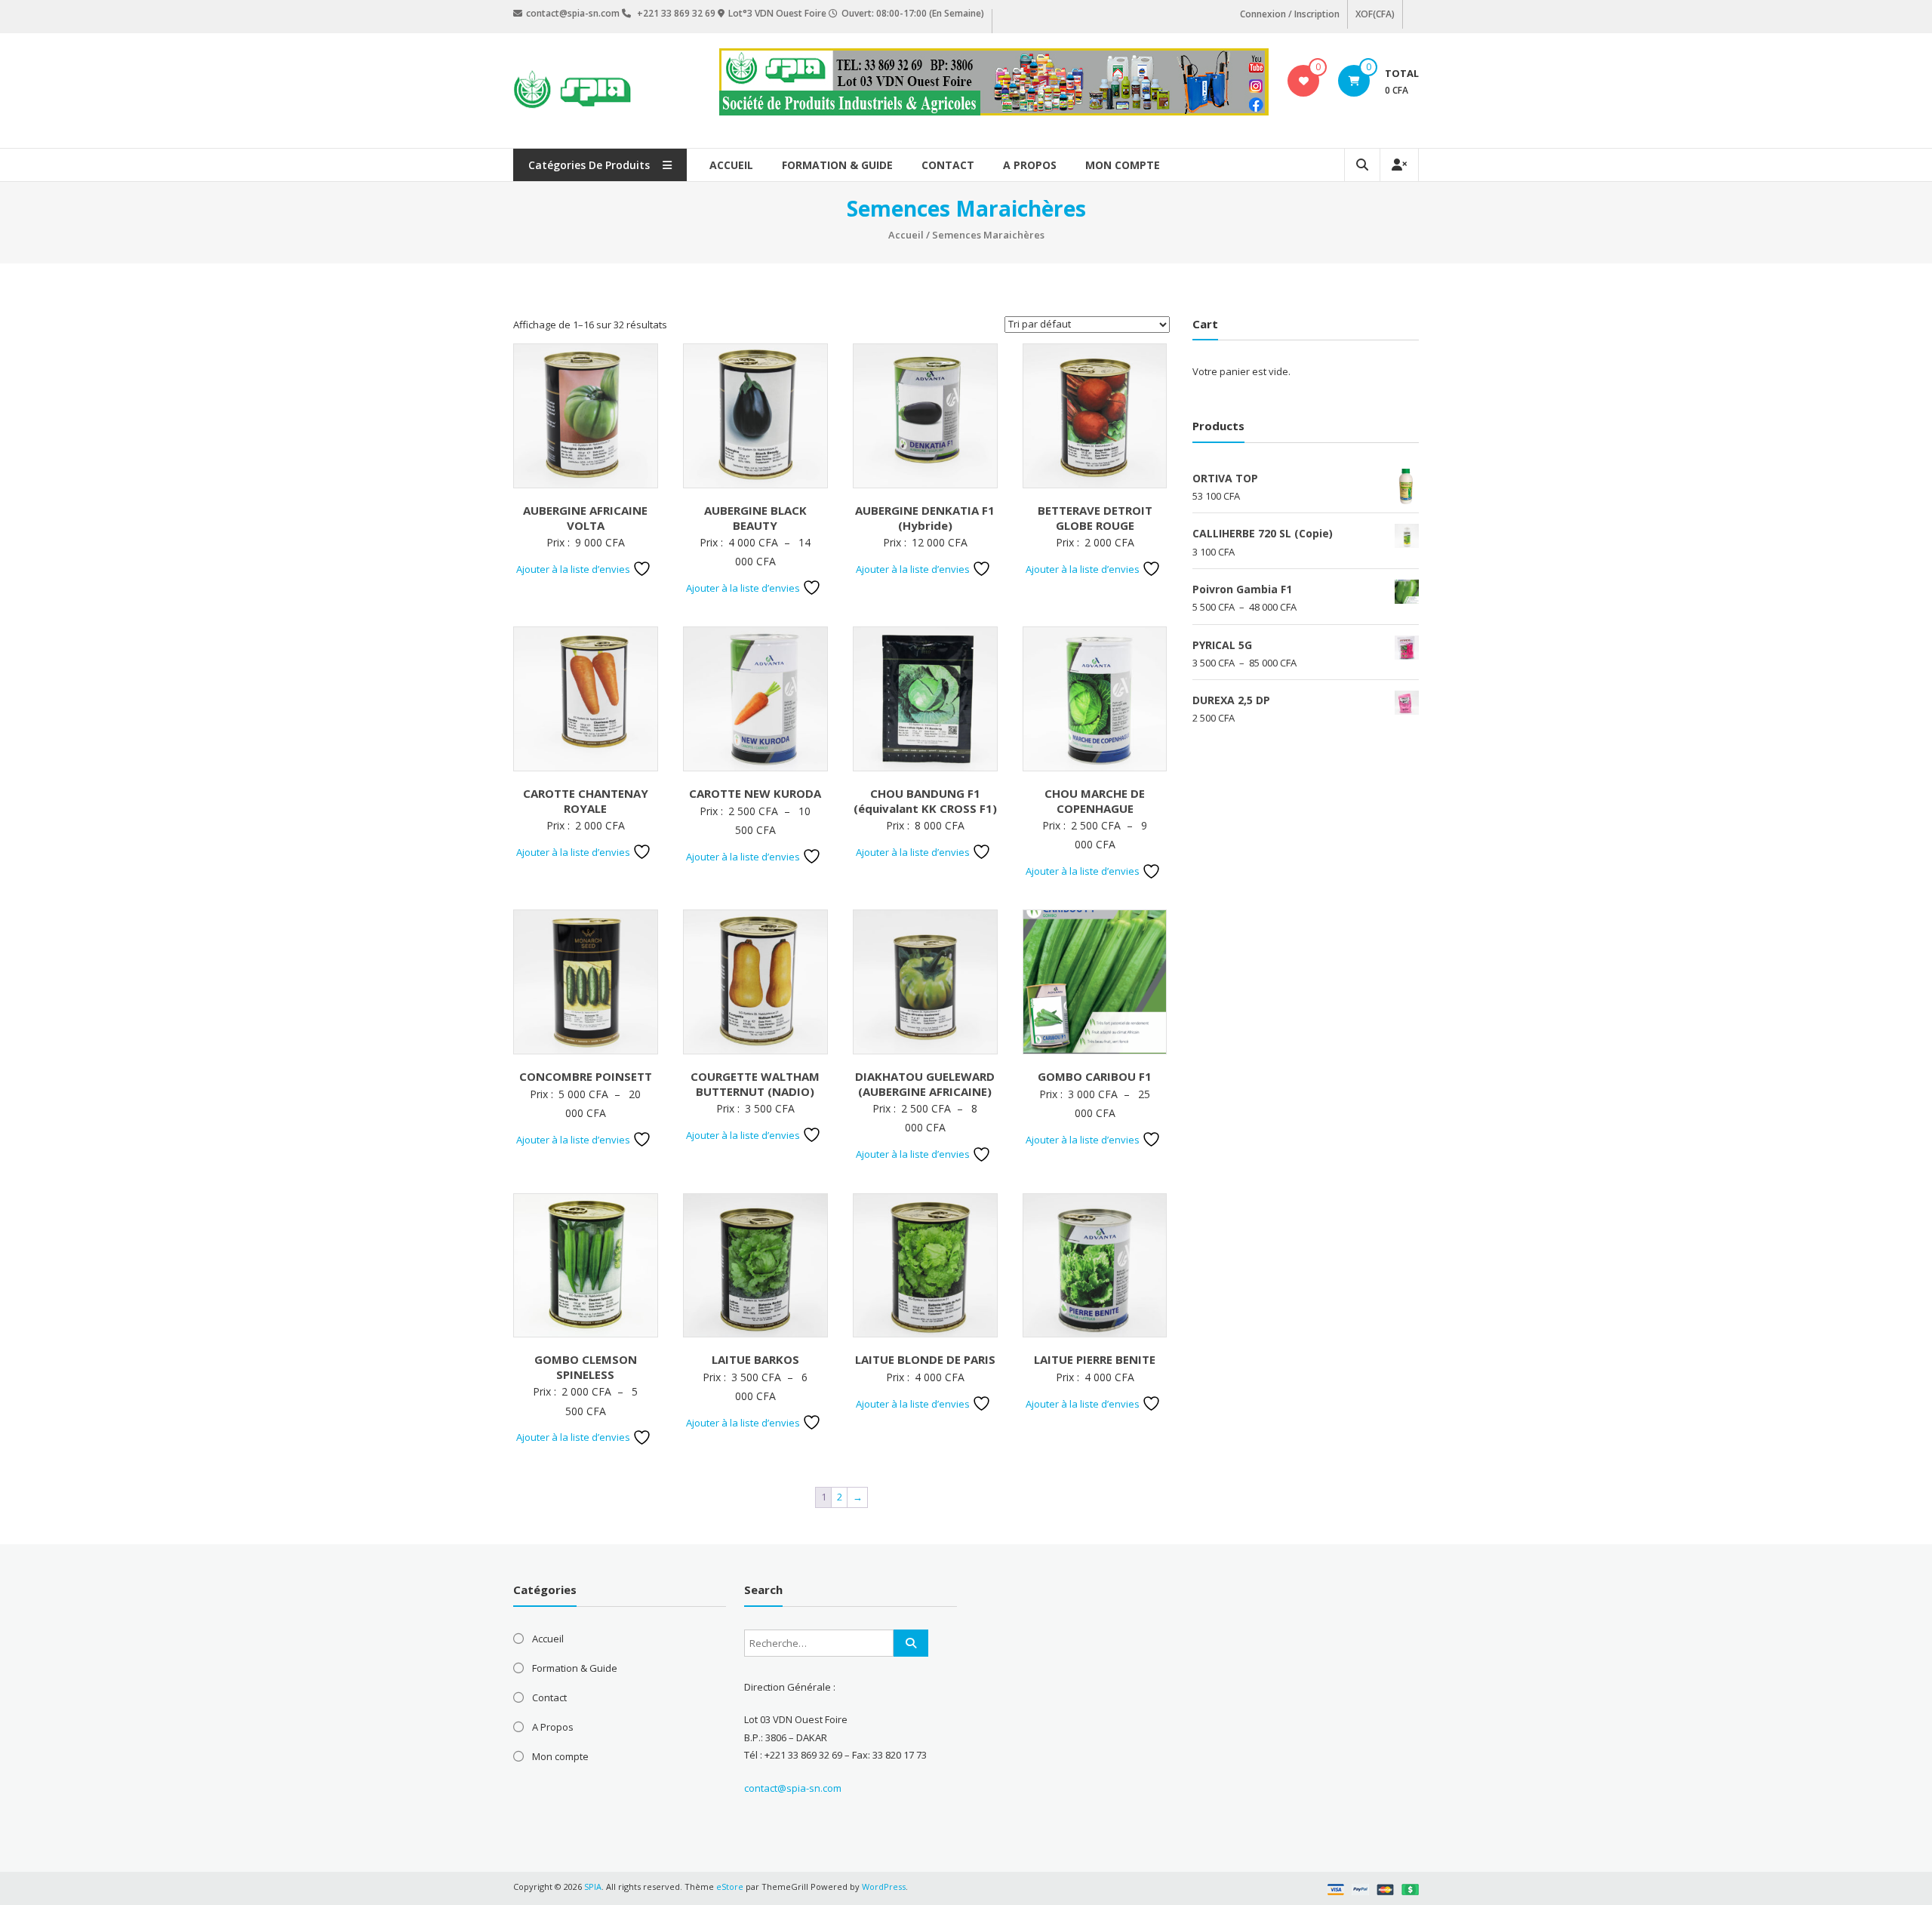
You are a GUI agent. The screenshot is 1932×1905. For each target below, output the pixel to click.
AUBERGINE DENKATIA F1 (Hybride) (925, 518)
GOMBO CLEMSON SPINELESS (586, 1367)
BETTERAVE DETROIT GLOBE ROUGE (1095, 518)
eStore (730, 1887)
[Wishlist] (1304, 81)
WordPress (884, 1887)
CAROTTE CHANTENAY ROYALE (586, 801)
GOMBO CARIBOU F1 (1095, 1076)
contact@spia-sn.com (793, 1788)
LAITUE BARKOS (755, 1359)
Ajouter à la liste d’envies (574, 569)
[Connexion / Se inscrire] (1399, 165)
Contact (948, 165)
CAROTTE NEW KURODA (755, 793)
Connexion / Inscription (1290, 14)
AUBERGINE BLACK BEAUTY (755, 518)
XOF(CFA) (1375, 14)
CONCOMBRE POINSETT (586, 1076)
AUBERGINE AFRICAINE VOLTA (585, 518)
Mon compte (1123, 165)
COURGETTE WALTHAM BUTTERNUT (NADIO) (755, 1084)
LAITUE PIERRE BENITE (1095, 1359)
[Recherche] (911, 1643)
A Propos (1030, 165)
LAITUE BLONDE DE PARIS (925, 1359)
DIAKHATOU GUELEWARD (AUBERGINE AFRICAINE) (925, 1084)
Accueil (731, 165)
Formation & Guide (837, 165)
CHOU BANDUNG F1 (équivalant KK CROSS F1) (925, 801)
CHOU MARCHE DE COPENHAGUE (1095, 801)
